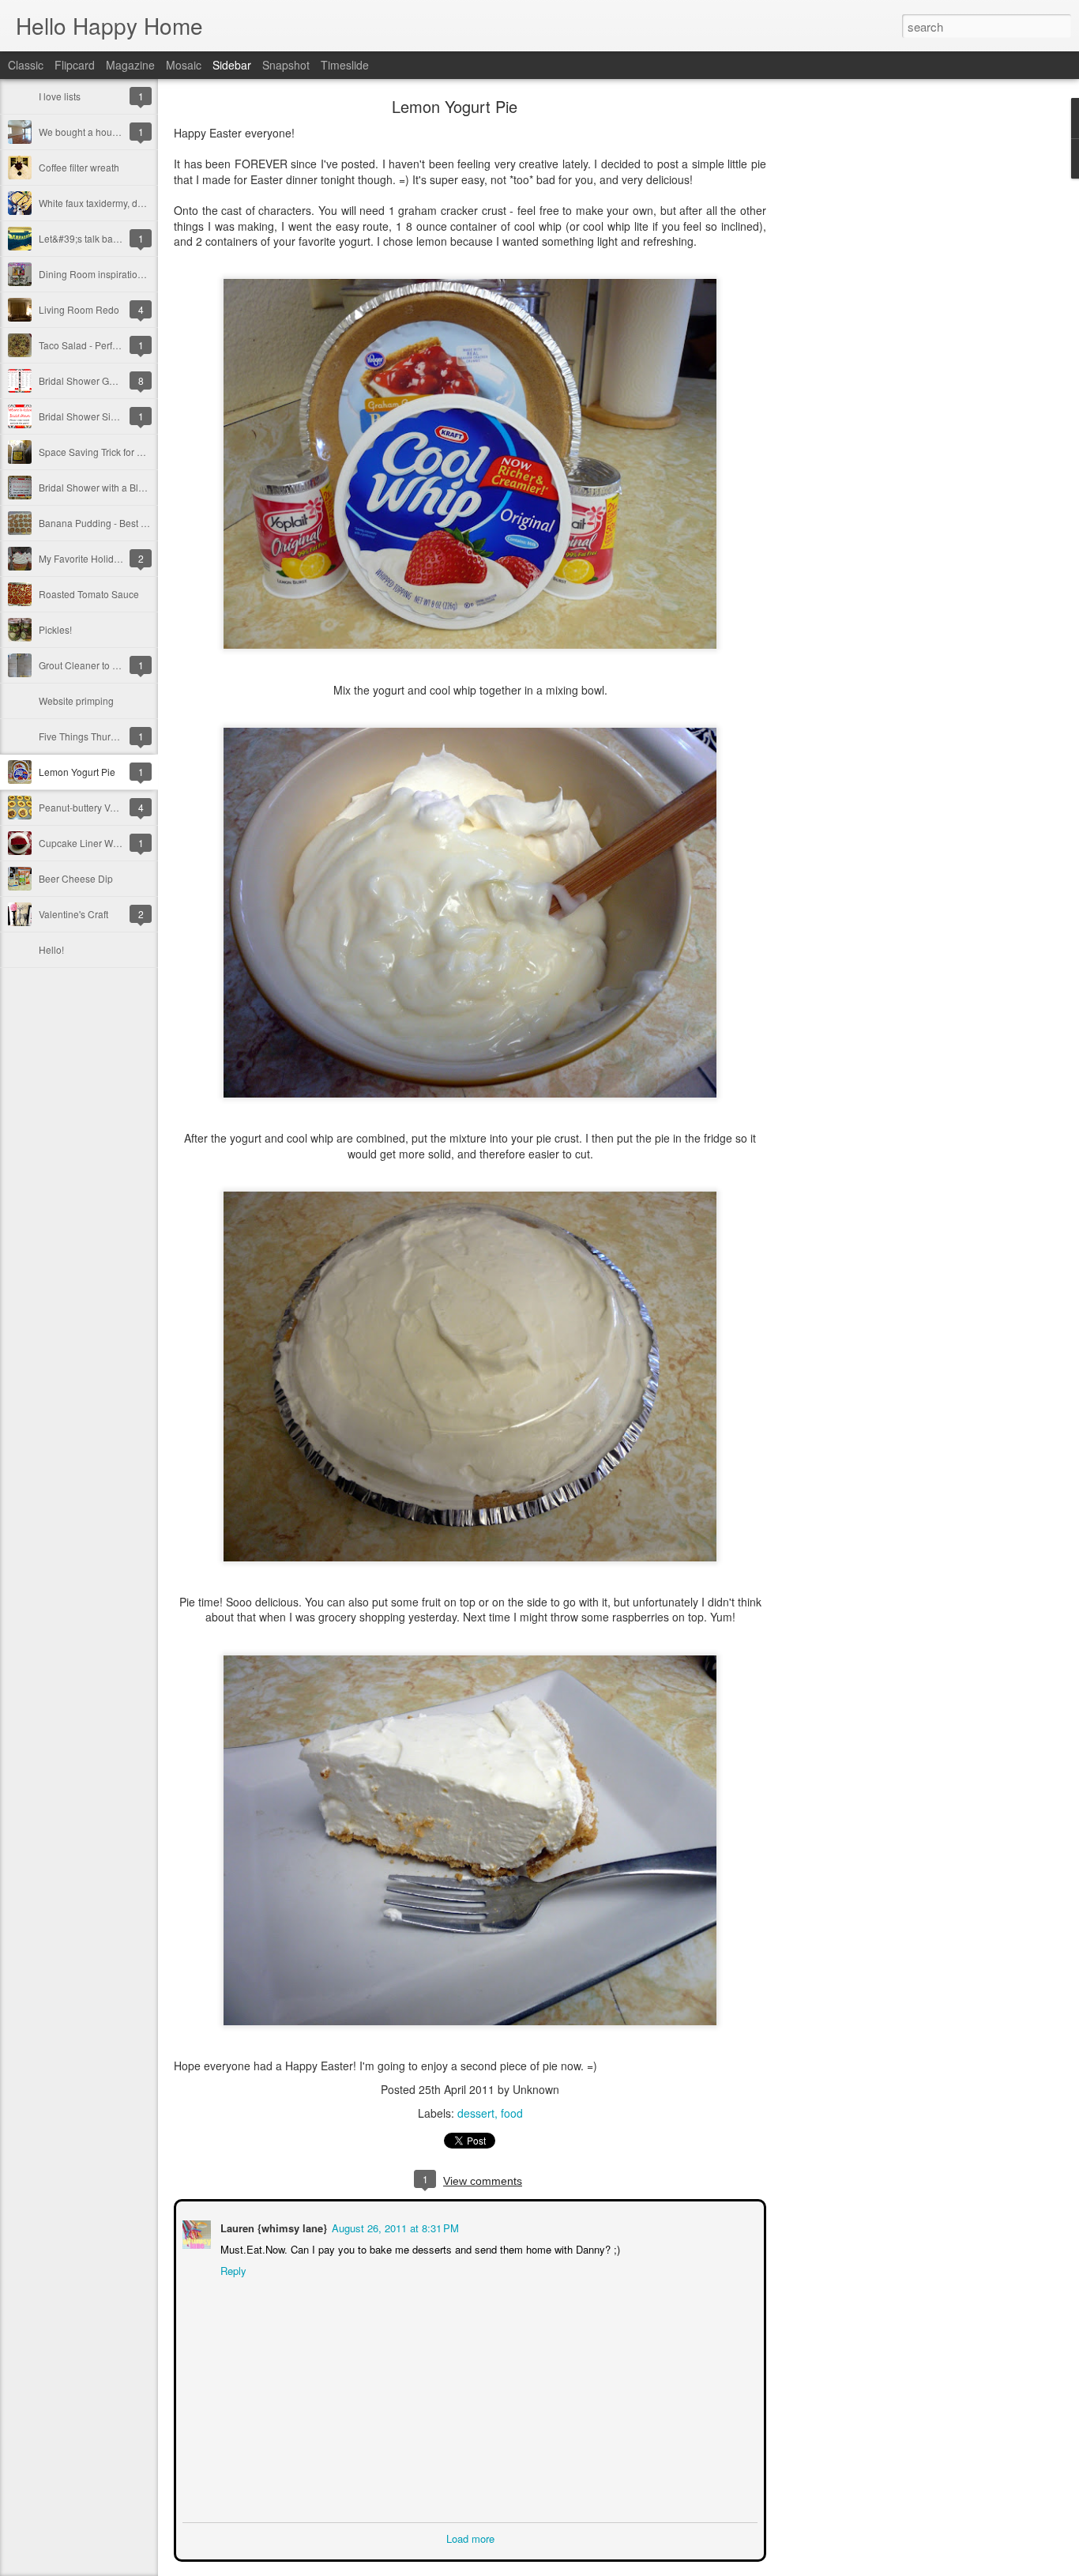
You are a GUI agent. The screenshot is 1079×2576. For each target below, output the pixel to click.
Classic (26, 65)
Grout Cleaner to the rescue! (99, 665)
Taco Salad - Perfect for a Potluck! (111, 345)
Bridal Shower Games (86, 380)
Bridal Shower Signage (88, 416)
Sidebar (232, 65)
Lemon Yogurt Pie (77, 772)
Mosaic (184, 65)
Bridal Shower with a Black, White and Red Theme (147, 487)
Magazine (130, 65)
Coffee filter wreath (79, 167)
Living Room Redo (79, 309)
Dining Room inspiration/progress (111, 274)
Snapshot (286, 65)
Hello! (51, 949)
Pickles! (55, 629)
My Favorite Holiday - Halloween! (110, 558)
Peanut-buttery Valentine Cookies (111, 807)
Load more (470, 2537)
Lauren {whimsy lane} (272, 2226)
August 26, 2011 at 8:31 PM (394, 2226)
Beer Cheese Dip (76, 878)
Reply (232, 2269)
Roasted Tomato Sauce (89, 594)
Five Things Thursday (85, 736)
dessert (476, 2113)
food (512, 2113)
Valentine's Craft (73, 914)
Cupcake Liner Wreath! (88, 843)
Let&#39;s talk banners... (92, 238)
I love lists (60, 96)
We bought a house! (82, 132)
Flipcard (75, 65)
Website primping (76, 700)
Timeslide (345, 65)
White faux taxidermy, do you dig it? (114, 203)
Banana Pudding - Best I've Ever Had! (119, 523)
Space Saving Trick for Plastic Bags (114, 452)
